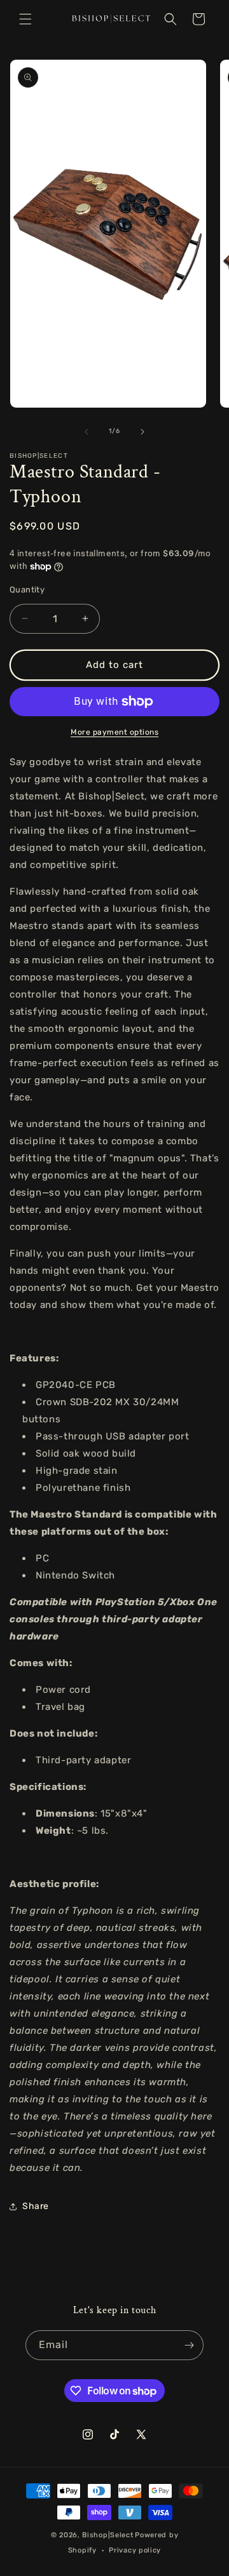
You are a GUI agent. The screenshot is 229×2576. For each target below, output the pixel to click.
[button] (25, 19)
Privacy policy (135, 2550)
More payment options (114, 732)
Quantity (27, 590)
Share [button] (36, 2206)
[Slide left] (87, 432)
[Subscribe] (189, 2345)
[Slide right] (142, 432)
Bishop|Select (108, 2535)
